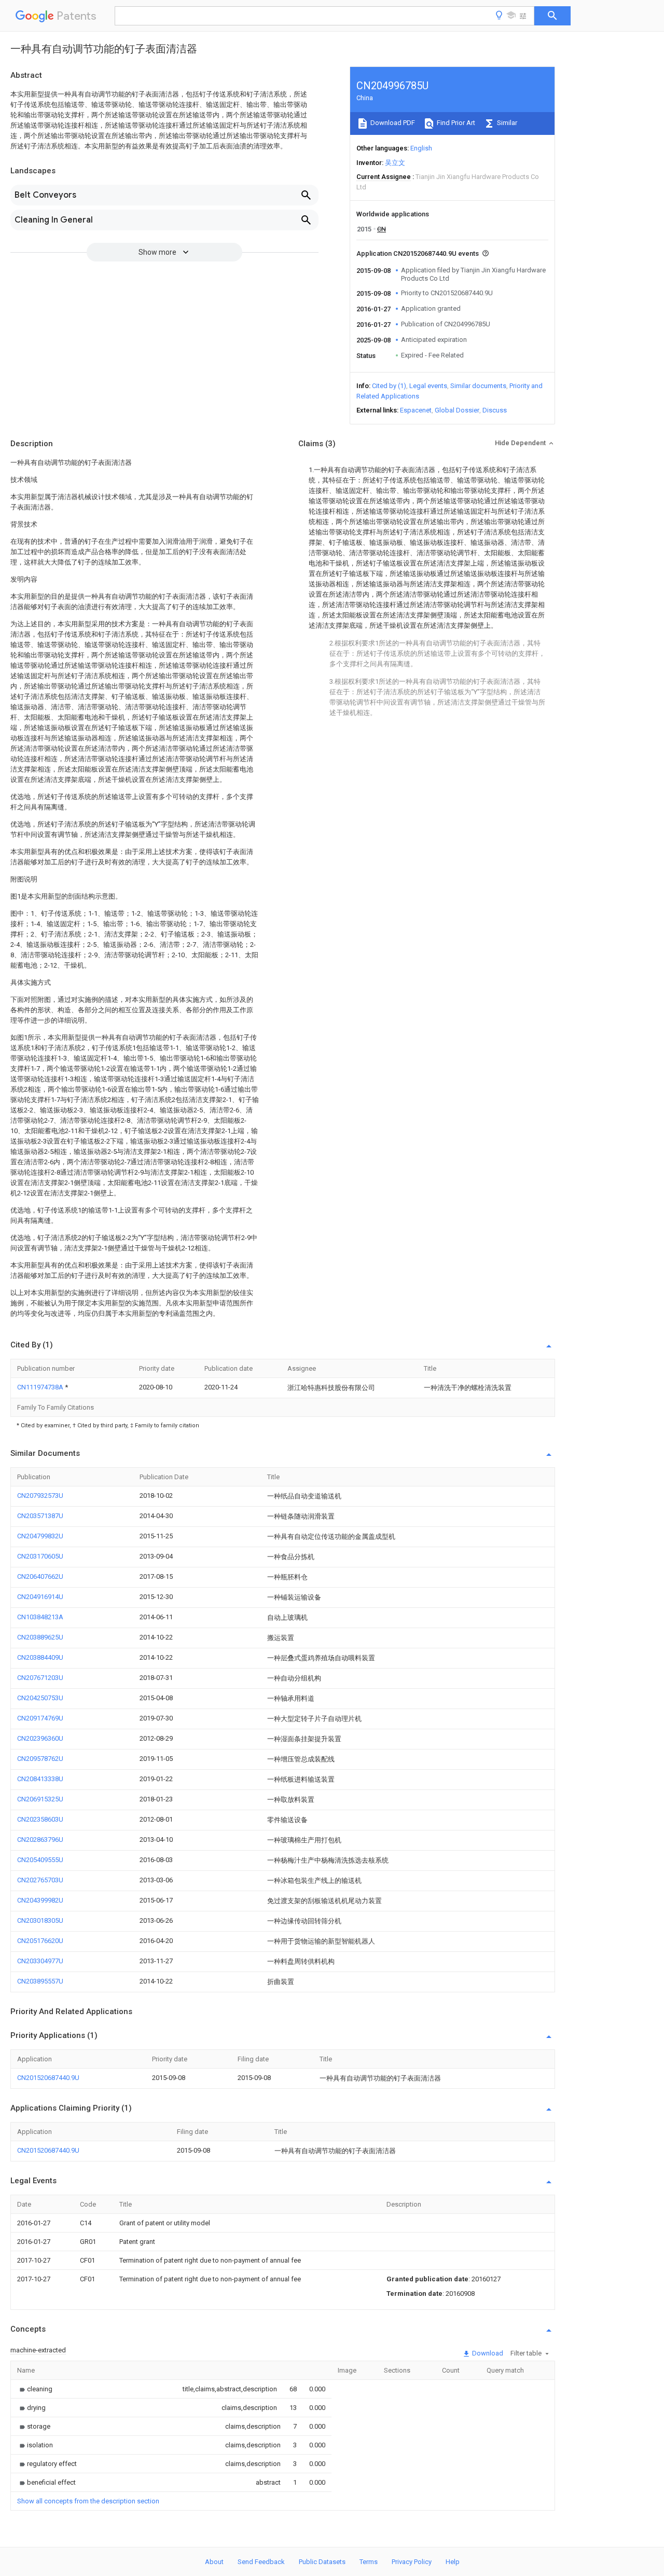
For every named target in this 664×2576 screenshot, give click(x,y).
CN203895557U (40, 1981)
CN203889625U (40, 1637)
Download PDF (392, 123)
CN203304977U (40, 1961)
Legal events (428, 386)
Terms (369, 2562)
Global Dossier (457, 410)
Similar (506, 123)
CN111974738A (41, 1387)
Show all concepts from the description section (88, 2501)
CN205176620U (40, 1941)
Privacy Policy (412, 2562)
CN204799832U (40, 1536)
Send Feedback (261, 2562)
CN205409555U (40, 1860)
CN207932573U (40, 1496)
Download (487, 2353)
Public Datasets (322, 2562)
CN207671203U (40, 1678)
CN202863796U (40, 1840)
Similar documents (478, 386)
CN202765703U (40, 1880)
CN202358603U (40, 1819)
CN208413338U (40, 1779)
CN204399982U (40, 1900)
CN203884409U (40, 1657)
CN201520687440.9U (48, 2078)
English (421, 148)
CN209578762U (40, 1759)
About (214, 2562)
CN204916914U (40, 1597)
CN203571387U (40, 1516)
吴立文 (395, 163)
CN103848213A (40, 1617)
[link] (35, 2389)
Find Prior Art (455, 123)
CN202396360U (40, 1738)
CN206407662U (40, 1576)
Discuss (495, 410)
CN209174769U (40, 1718)
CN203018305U (40, 1920)
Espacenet (416, 410)
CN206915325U (40, 1799)
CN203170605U (40, 1556)
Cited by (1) (389, 386)
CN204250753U (40, 1698)
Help (453, 2562)
